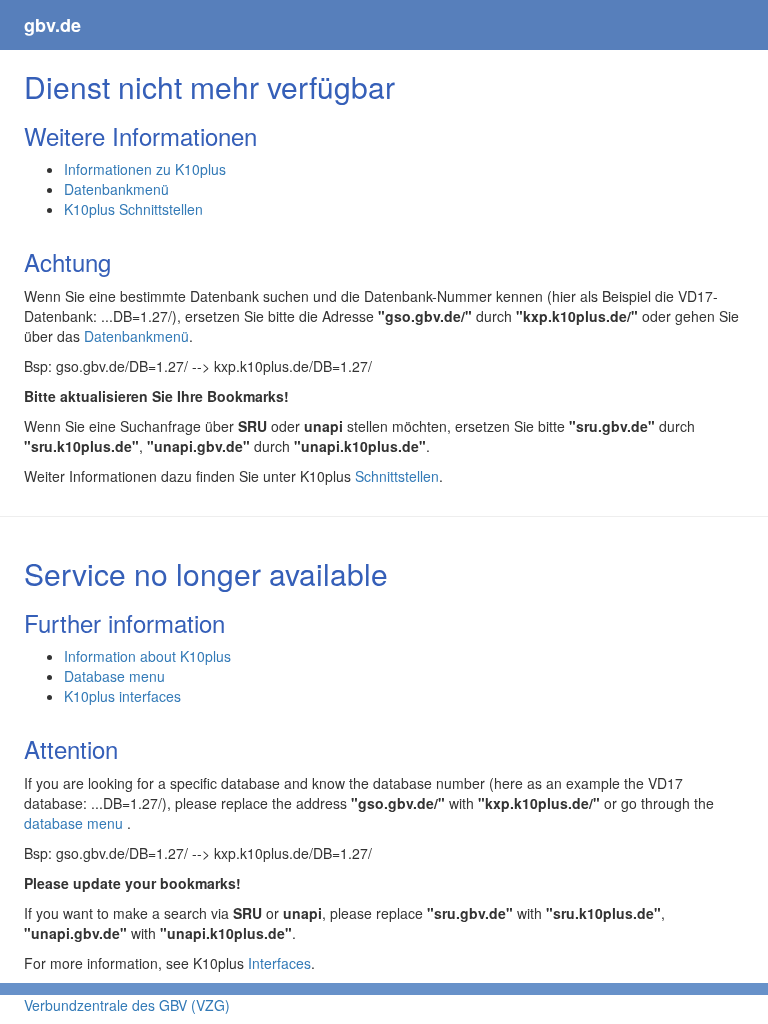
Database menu (114, 676)
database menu (75, 823)
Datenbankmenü (116, 189)
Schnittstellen (397, 476)
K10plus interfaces (122, 696)
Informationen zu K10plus (145, 169)
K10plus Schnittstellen (133, 209)
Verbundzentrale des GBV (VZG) (127, 1005)
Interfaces (279, 963)
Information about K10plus (147, 656)
